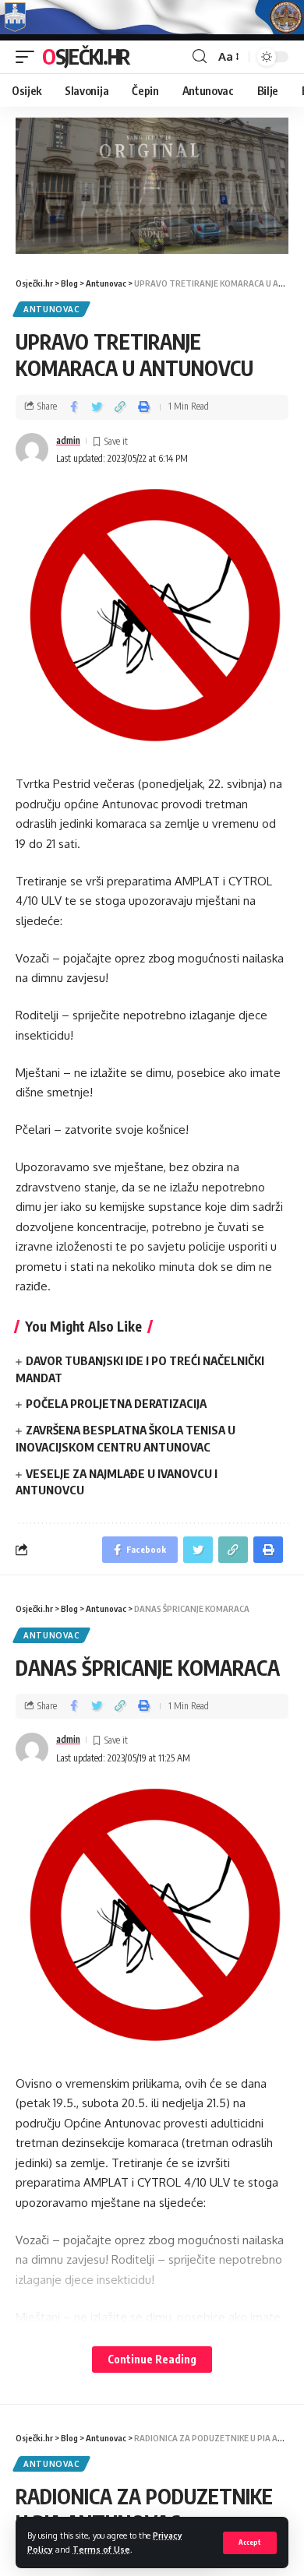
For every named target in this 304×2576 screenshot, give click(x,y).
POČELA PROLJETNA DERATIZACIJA (116, 1403)
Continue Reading (152, 2359)
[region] (152, 186)
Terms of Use (101, 2549)
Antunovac (51, 309)
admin (68, 440)
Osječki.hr (86, 56)
